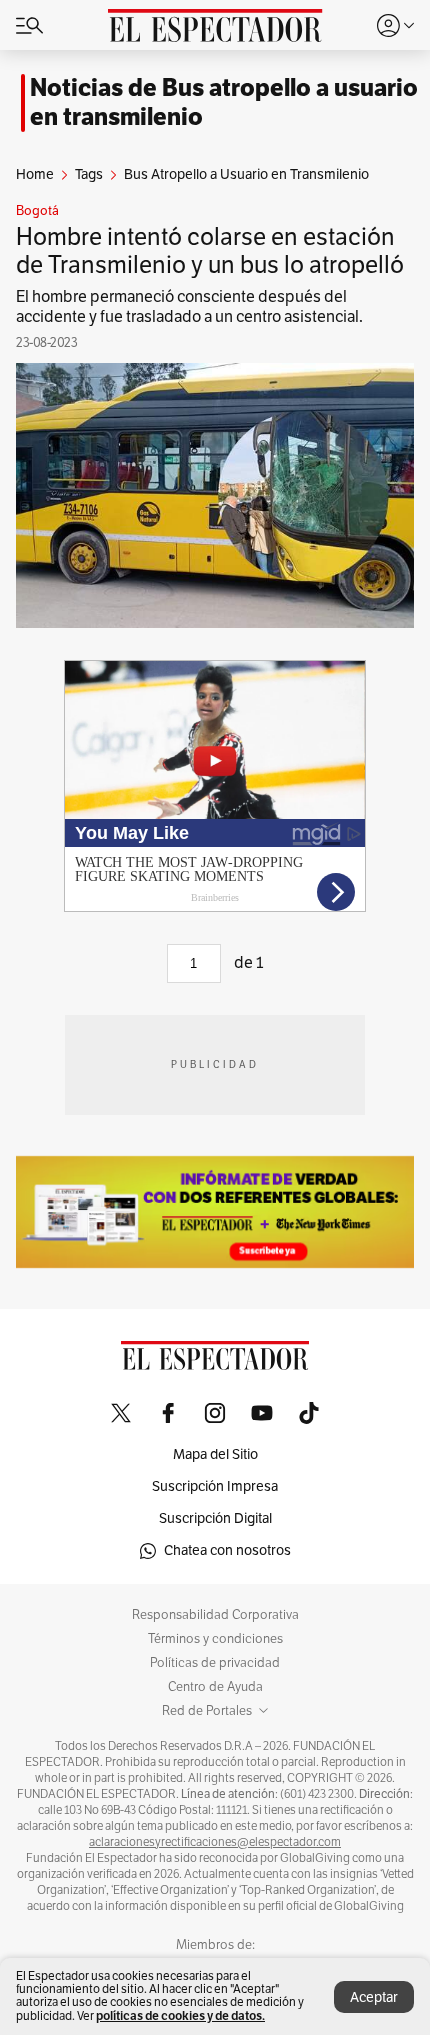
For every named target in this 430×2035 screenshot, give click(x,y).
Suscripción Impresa (215, 1486)
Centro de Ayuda (215, 1687)
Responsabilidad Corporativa (215, 1615)
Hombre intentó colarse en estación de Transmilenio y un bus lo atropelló (210, 251)
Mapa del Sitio (215, 1454)
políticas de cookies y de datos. (180, 2015)
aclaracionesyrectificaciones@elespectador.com (215, 1842)
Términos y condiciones (215, 1639)
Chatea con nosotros (227, 1550)
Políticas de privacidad (215, 1663)
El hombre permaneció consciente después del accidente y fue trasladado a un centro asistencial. (189, 307)
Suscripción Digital (215, 1518)
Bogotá (37, 211)
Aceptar (374, 1997)
